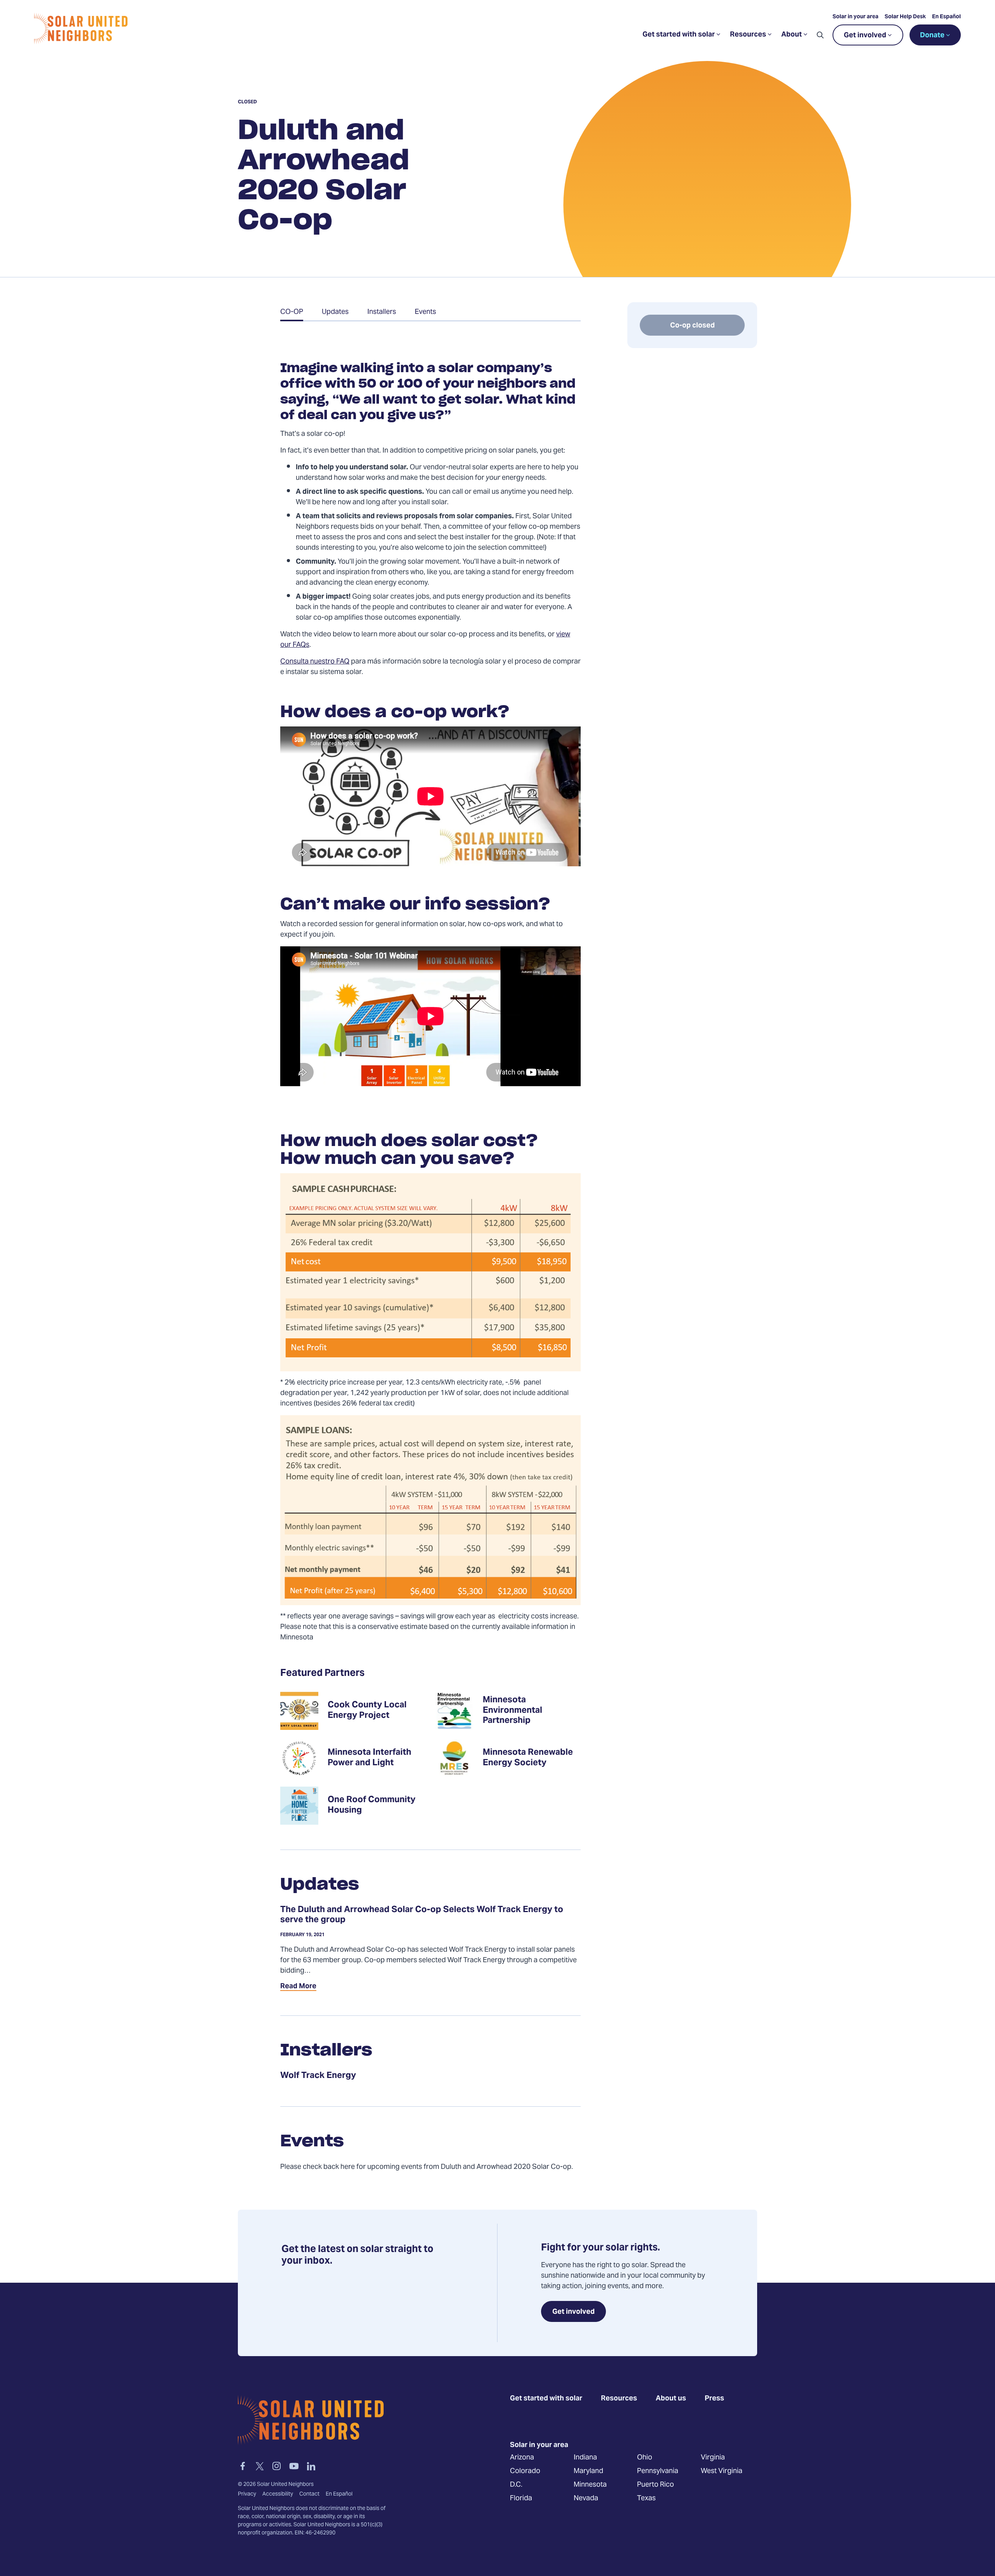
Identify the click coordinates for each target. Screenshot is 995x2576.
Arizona (522, 2457)
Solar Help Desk (905, 17)
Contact (309, 2494)
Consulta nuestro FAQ (315, 662)
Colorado (525, 2471)
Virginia (713, 2457)
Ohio (645, 2457)
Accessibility (278, 2494)
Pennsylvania (658, 2471)
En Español (946, 17)
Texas (646, 2498)
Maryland (588, 2471)
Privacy (247, 2494)
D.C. (516, 2485)
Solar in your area (855, 17)
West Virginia (722, 2471)
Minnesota (590, 2485)
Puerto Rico (655, 2485)
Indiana (585, 2457)
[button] (820, 35)
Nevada (586, 2498)
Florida (521, 2498)
